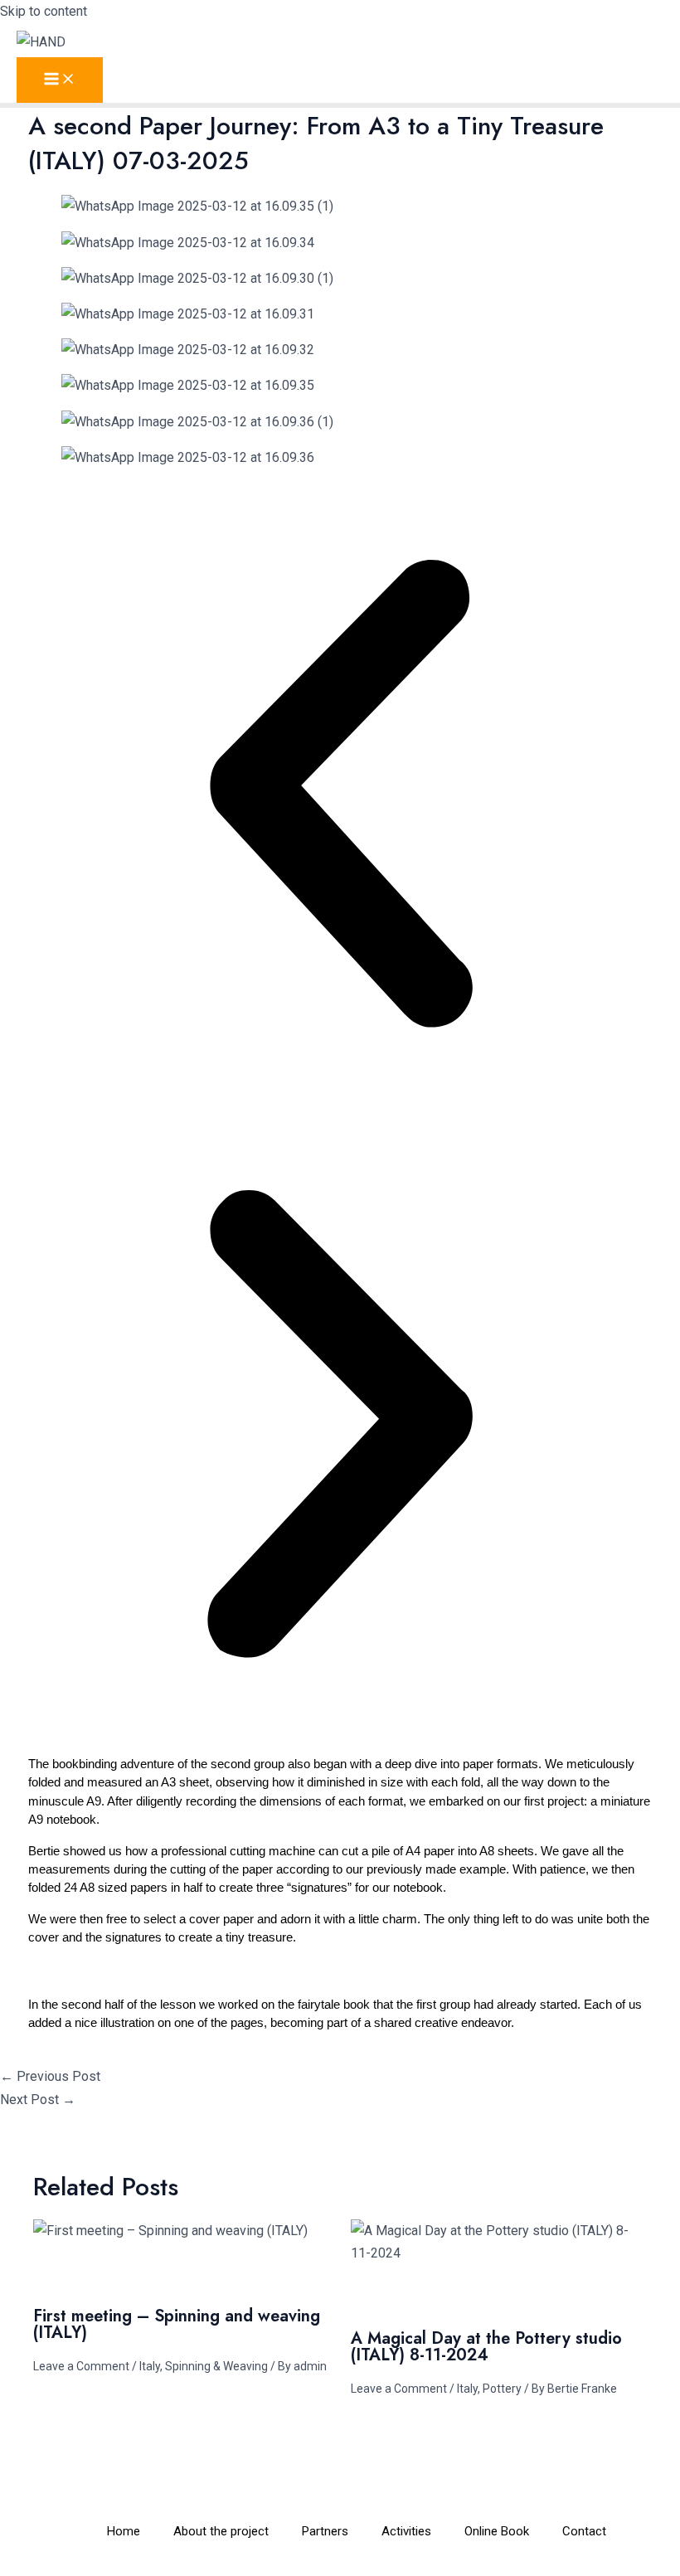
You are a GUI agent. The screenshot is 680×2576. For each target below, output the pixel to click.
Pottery (502, 2389)
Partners (325, 2531)
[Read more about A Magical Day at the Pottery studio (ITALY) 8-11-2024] (499, 2253)
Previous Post (50, 2076)
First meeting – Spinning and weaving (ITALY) (177, 2324)
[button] (340, 797)
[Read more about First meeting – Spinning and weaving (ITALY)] (170, 2231)
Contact (584, 2531)
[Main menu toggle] (60, 80)
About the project (221, 2531)
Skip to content (44, 11)
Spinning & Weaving (216, 2366)
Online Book (497, 2531)
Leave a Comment (81, 2366)
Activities (406, 2531)
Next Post (38, 2100)
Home (124, 2531)
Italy (150, 2366)
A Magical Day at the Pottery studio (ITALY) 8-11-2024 (486, 2347)
